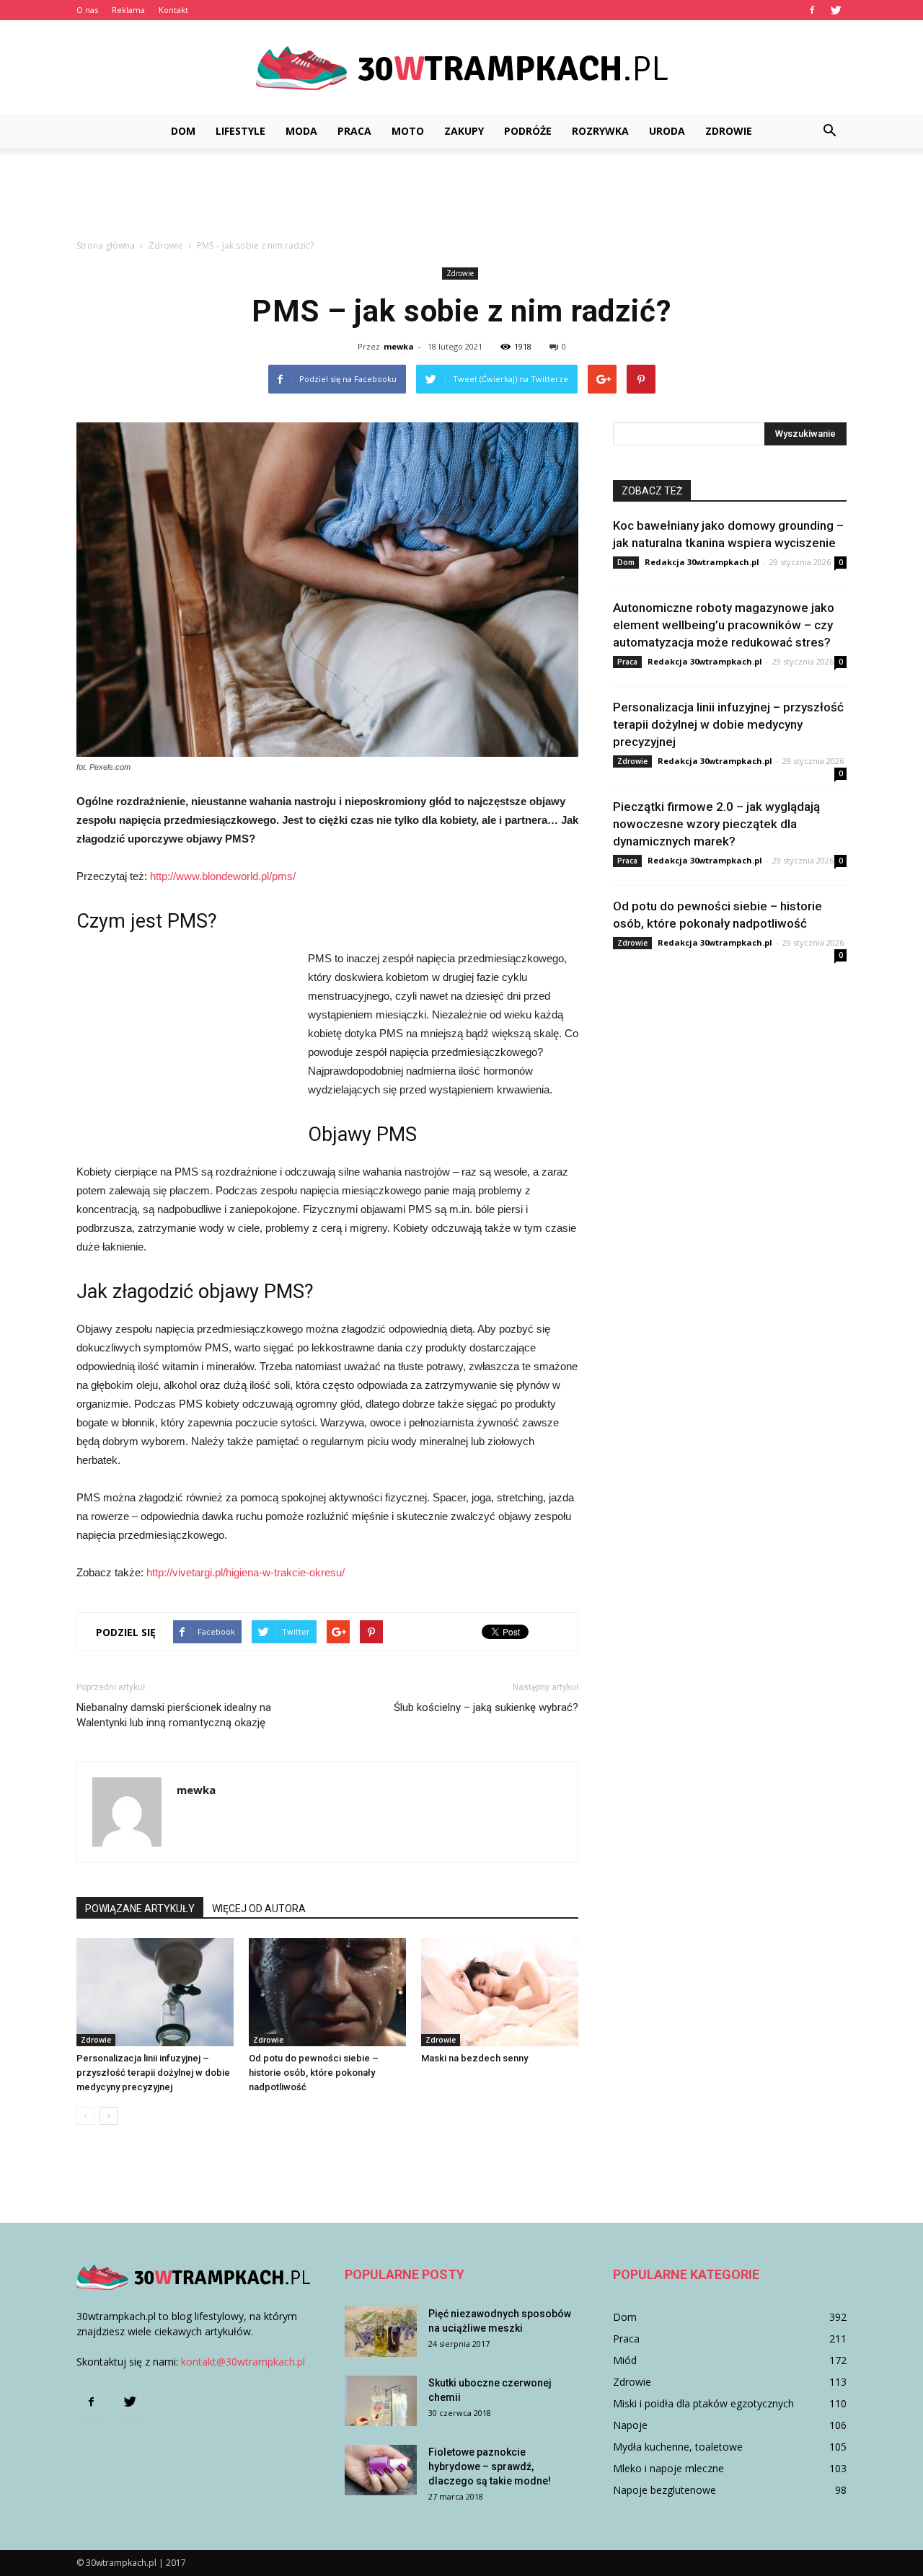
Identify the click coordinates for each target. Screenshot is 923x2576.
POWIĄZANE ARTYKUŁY (140, 1909)
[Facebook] (812, 10)
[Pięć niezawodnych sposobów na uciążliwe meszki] (381, 2332)
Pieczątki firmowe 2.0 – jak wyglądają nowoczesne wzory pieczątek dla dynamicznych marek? (716, 824)
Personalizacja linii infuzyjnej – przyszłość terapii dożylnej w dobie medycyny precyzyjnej (153, 2073)
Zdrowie (729, 131)
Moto (408, 131)
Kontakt (173, 10)
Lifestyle (240, 131)
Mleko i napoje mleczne (668, 2468)
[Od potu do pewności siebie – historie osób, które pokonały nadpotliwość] (327, 1992)
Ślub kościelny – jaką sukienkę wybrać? (486, 1707)
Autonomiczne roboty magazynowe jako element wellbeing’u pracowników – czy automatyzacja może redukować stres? (724, 625)
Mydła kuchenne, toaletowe (678, 2447)
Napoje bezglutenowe (664, 2490)
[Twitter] (836, 10)
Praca (354, 131)
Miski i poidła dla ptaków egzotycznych (703, 2403)
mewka (399, 346)
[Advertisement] (461, 198)
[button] (829, 131)
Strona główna (106, 245)
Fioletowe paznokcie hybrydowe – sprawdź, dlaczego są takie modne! (490, 2466)
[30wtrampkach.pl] (461, 68)
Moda (301, 131)
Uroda (667, 131)
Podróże (528, 131)
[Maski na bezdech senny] (500, 1992)
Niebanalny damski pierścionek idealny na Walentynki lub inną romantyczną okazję (174, 1715)
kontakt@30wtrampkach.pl (243, 2362)
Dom (183, 131)
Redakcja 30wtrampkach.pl (702, 562)
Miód (625, 2360)
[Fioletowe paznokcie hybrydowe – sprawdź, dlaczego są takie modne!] (381, 2470)
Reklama (128, 10)
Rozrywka (600, 131)
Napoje (630, 2425)
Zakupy (464, 131)
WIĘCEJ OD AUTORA (259, 1909)
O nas (87, 10)
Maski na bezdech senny (474, 2058)
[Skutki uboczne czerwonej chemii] (381, 2401)
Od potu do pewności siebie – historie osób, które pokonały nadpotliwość (314, 2073)
